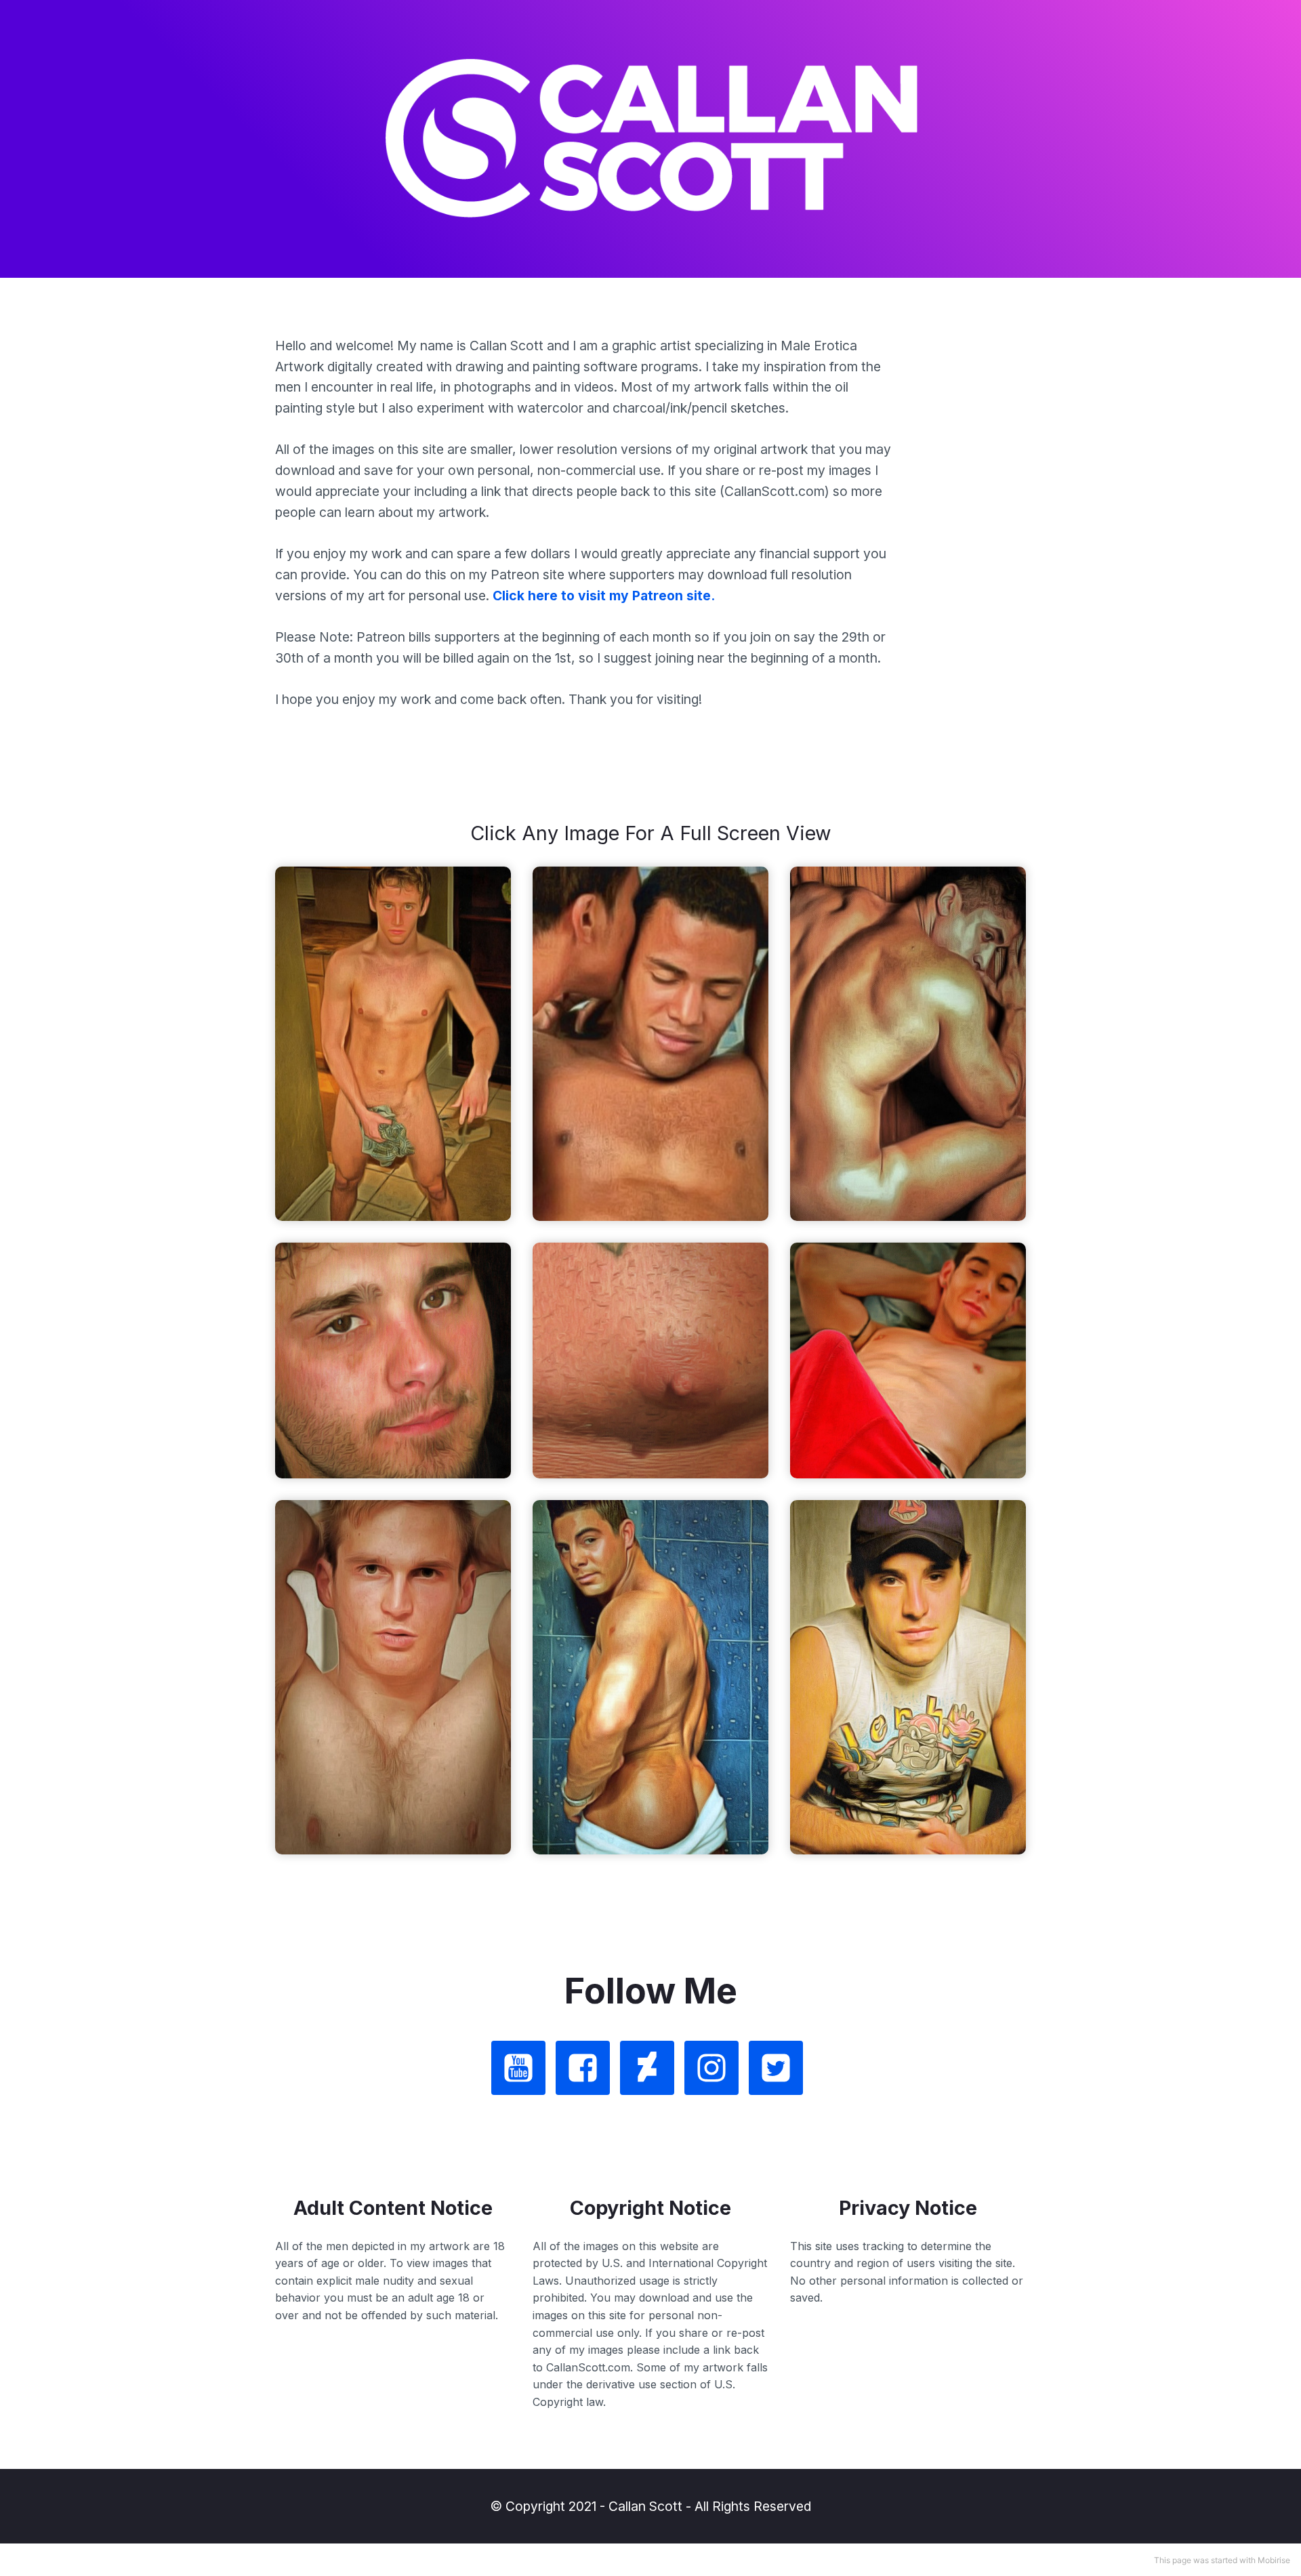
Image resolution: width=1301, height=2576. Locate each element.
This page (1173, 2560)
